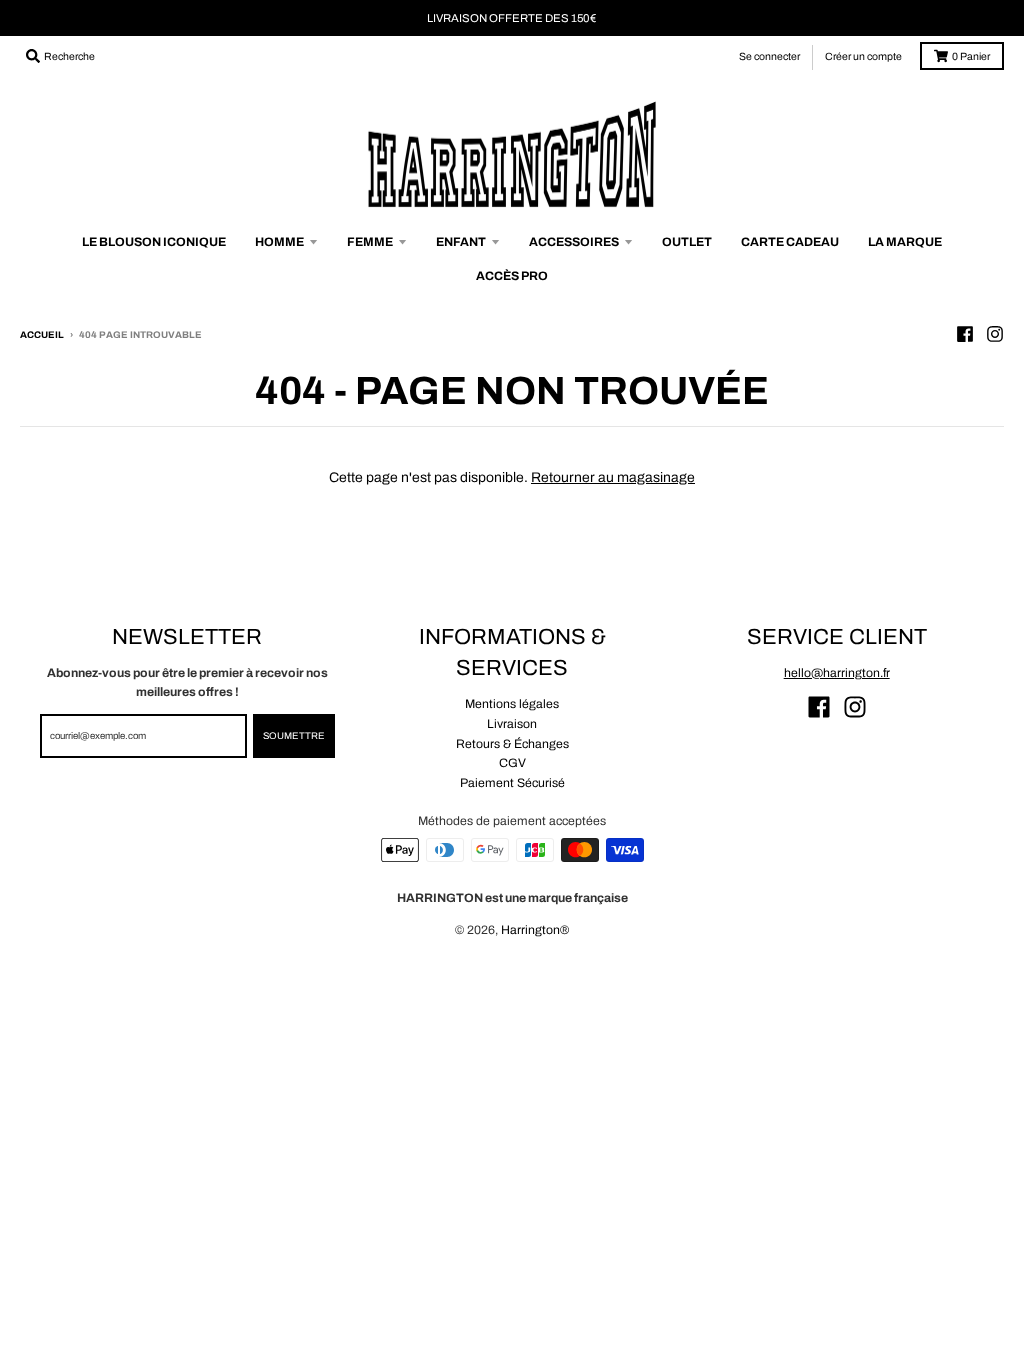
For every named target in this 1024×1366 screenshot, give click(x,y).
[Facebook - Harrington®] (965, 334)
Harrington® (535, 930)
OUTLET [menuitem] (687, 242)
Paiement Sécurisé (512, 783)
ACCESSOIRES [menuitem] (574, 242)
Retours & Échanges (512, 744)
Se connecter (769, 56)
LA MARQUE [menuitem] (905, 242)
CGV (512, 763)
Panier (971, 56)
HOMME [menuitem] (279, 242)
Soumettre (294, 736)
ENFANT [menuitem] (461, 242)
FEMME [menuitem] (370, 242)
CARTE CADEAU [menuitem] (790, 242)
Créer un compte (863, 56)
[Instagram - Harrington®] (995, 334)
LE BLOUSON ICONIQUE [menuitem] (154, 242)
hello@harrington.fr (837, 673)
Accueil (42, 335)
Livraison (512, 724)
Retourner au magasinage (613, 477)
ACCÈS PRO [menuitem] (512, 276)
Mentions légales (512, 704)
